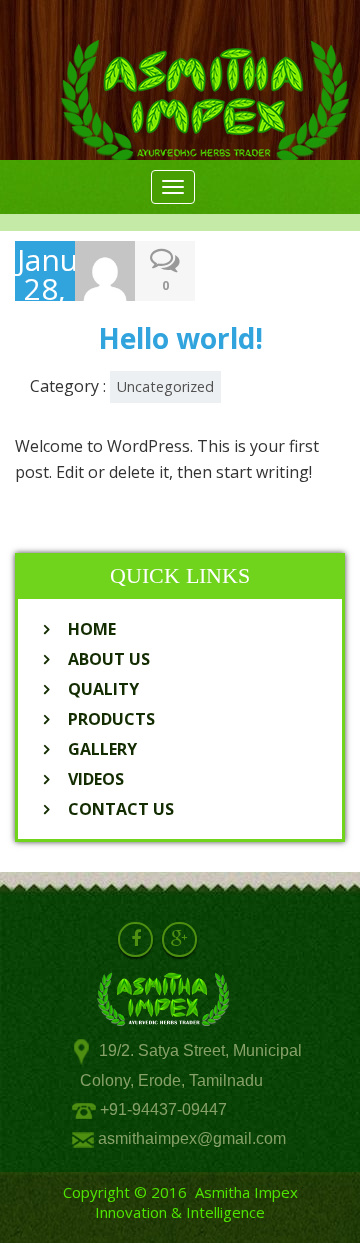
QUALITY (103, 689)
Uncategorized (165, 386)
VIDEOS (96, 779)
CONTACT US (121, 809)
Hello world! (180, 338)
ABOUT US (109, 659)
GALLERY (102, 749)
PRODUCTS (111, 719)
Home (92, 629)
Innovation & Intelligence (180, 1212)
